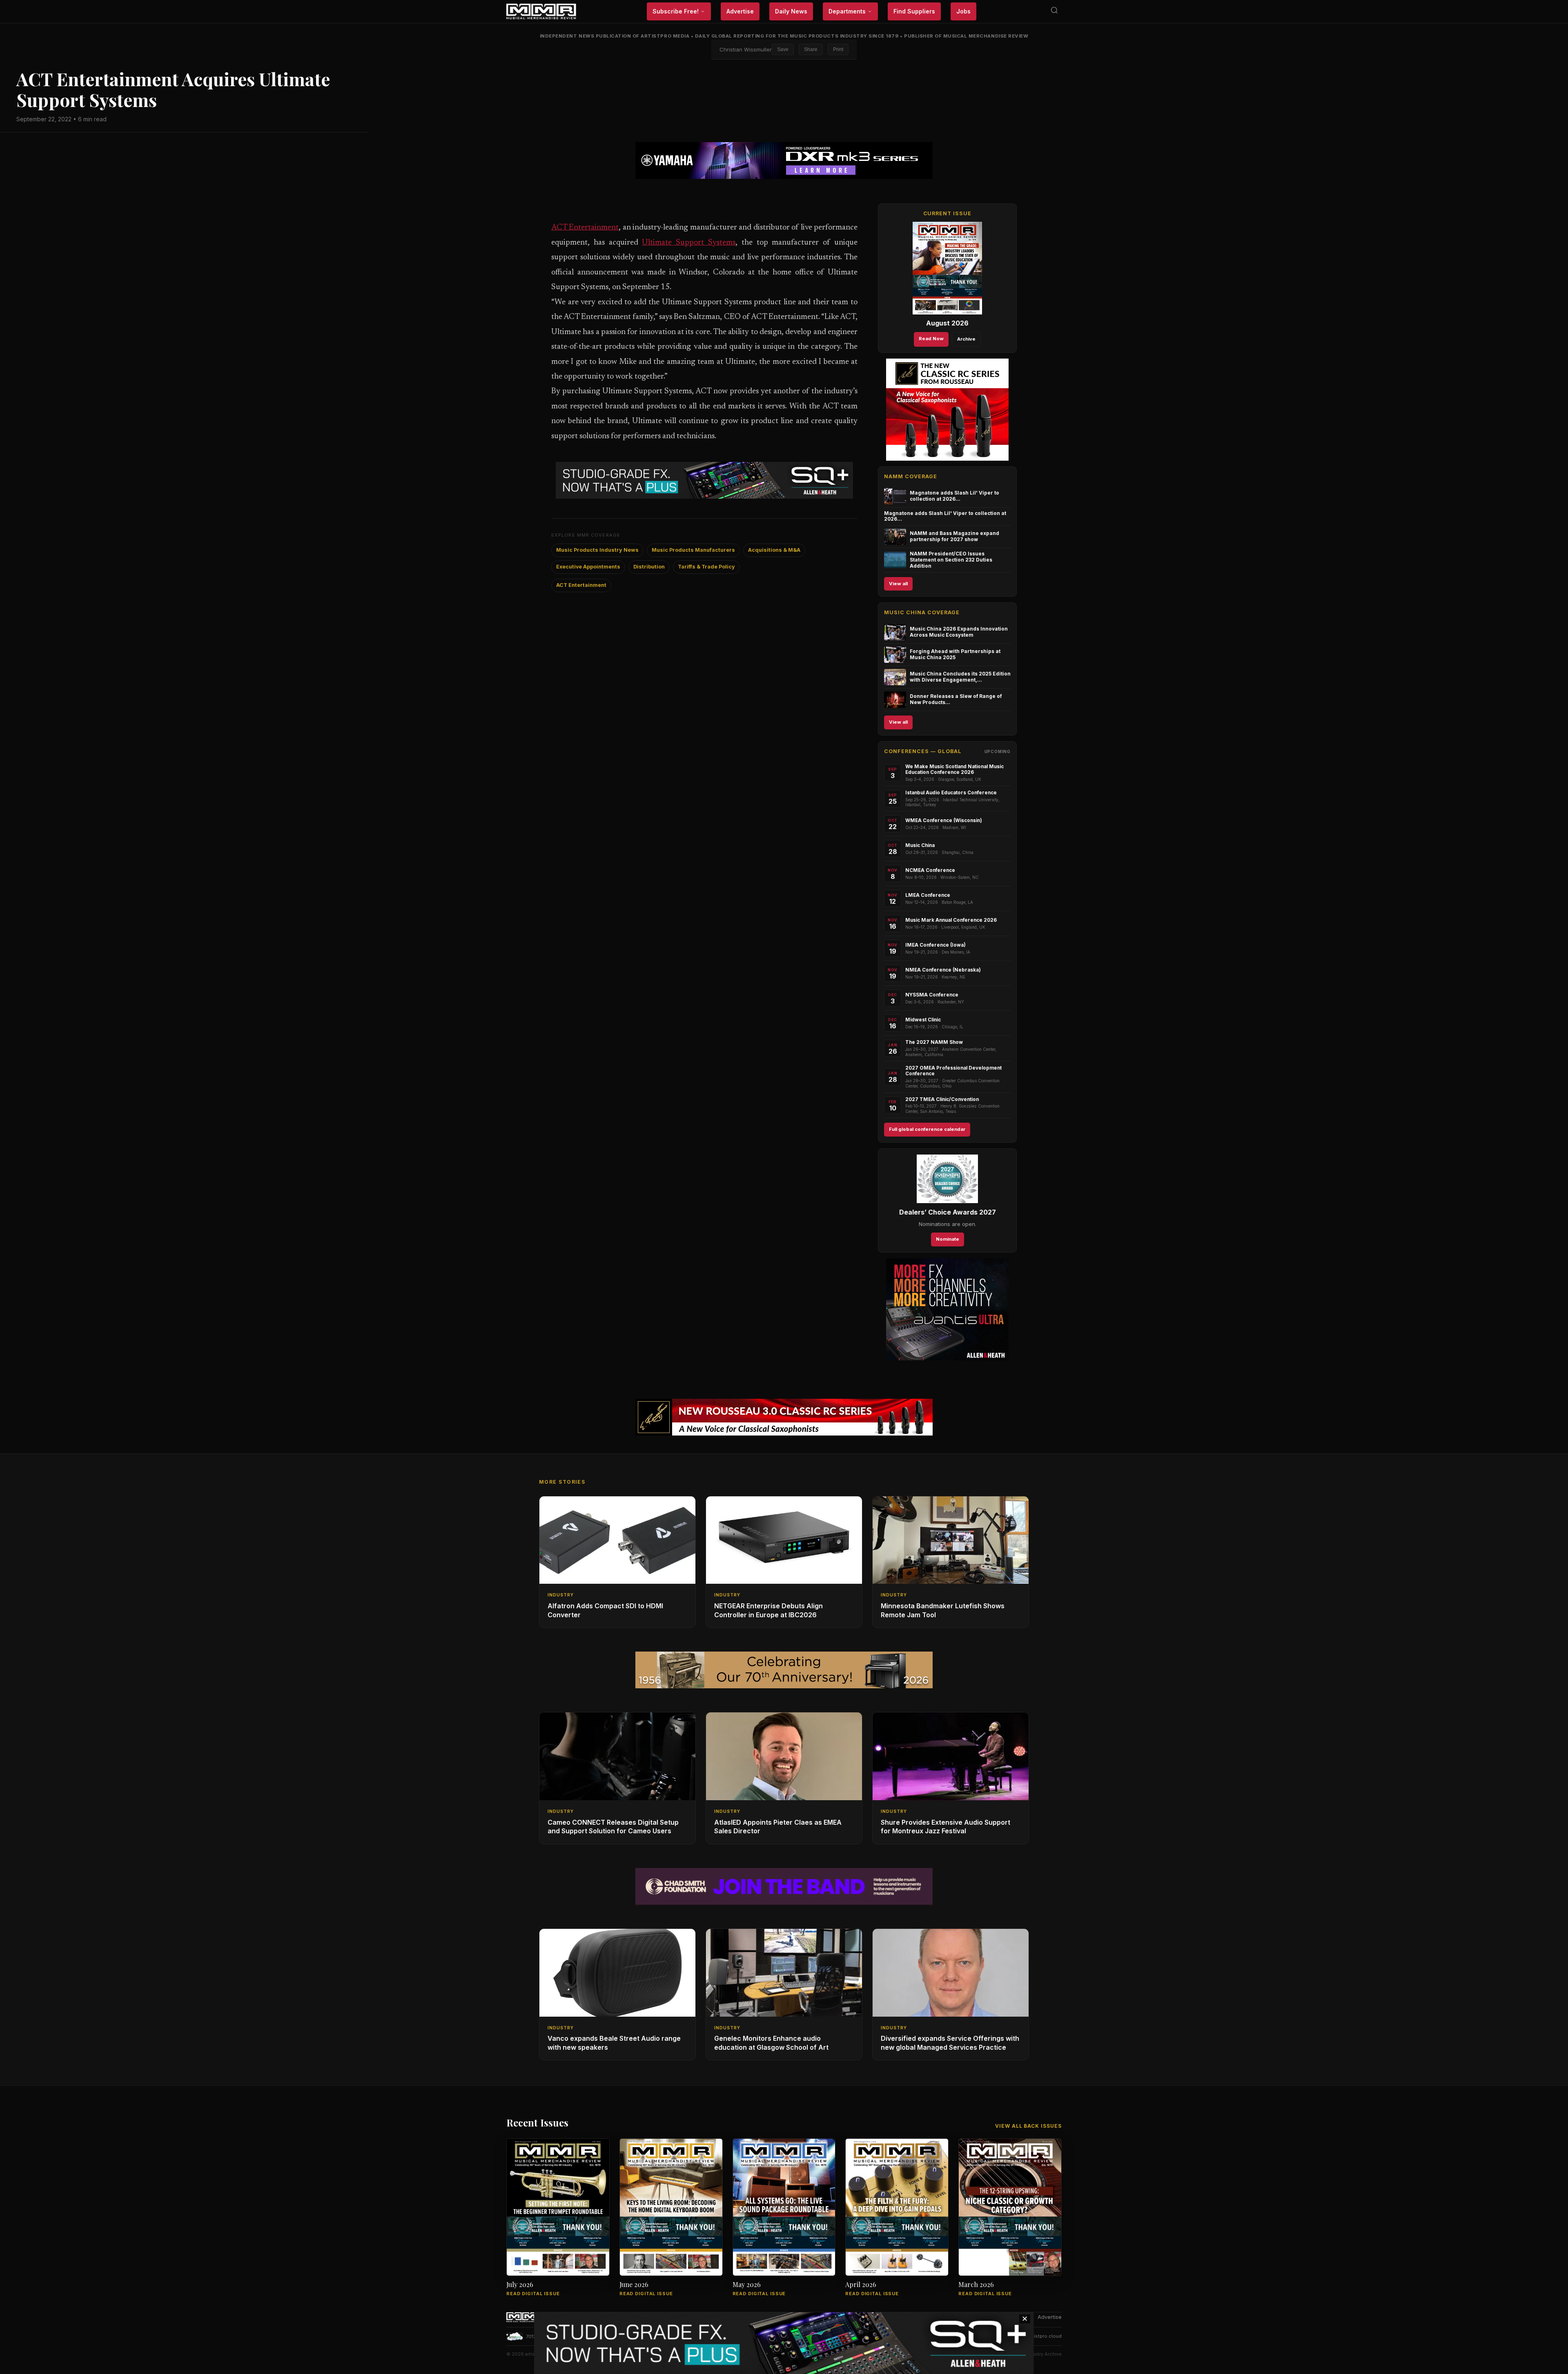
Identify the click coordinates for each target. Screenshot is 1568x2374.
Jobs (963, 11)
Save (783, 49)
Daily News (791, 11)
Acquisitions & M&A (774, 550)
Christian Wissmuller (746, 49)
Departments (847, 11)
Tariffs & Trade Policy (706, 567)
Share (811, 49)
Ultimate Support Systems (689, 243)
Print (838, 49)
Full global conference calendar (927, 1129)
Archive (966, 339)
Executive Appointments (588, 567)
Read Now (931, 339)
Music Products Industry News (597, 550)
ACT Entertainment (585, 228)
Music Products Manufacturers (693, 550)
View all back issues (1028, 2126)
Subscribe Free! (676, 11)
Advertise (740, 11)
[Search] (1054, 12)
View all (898, 584)
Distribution (649, 567)
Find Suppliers (914, 11)
